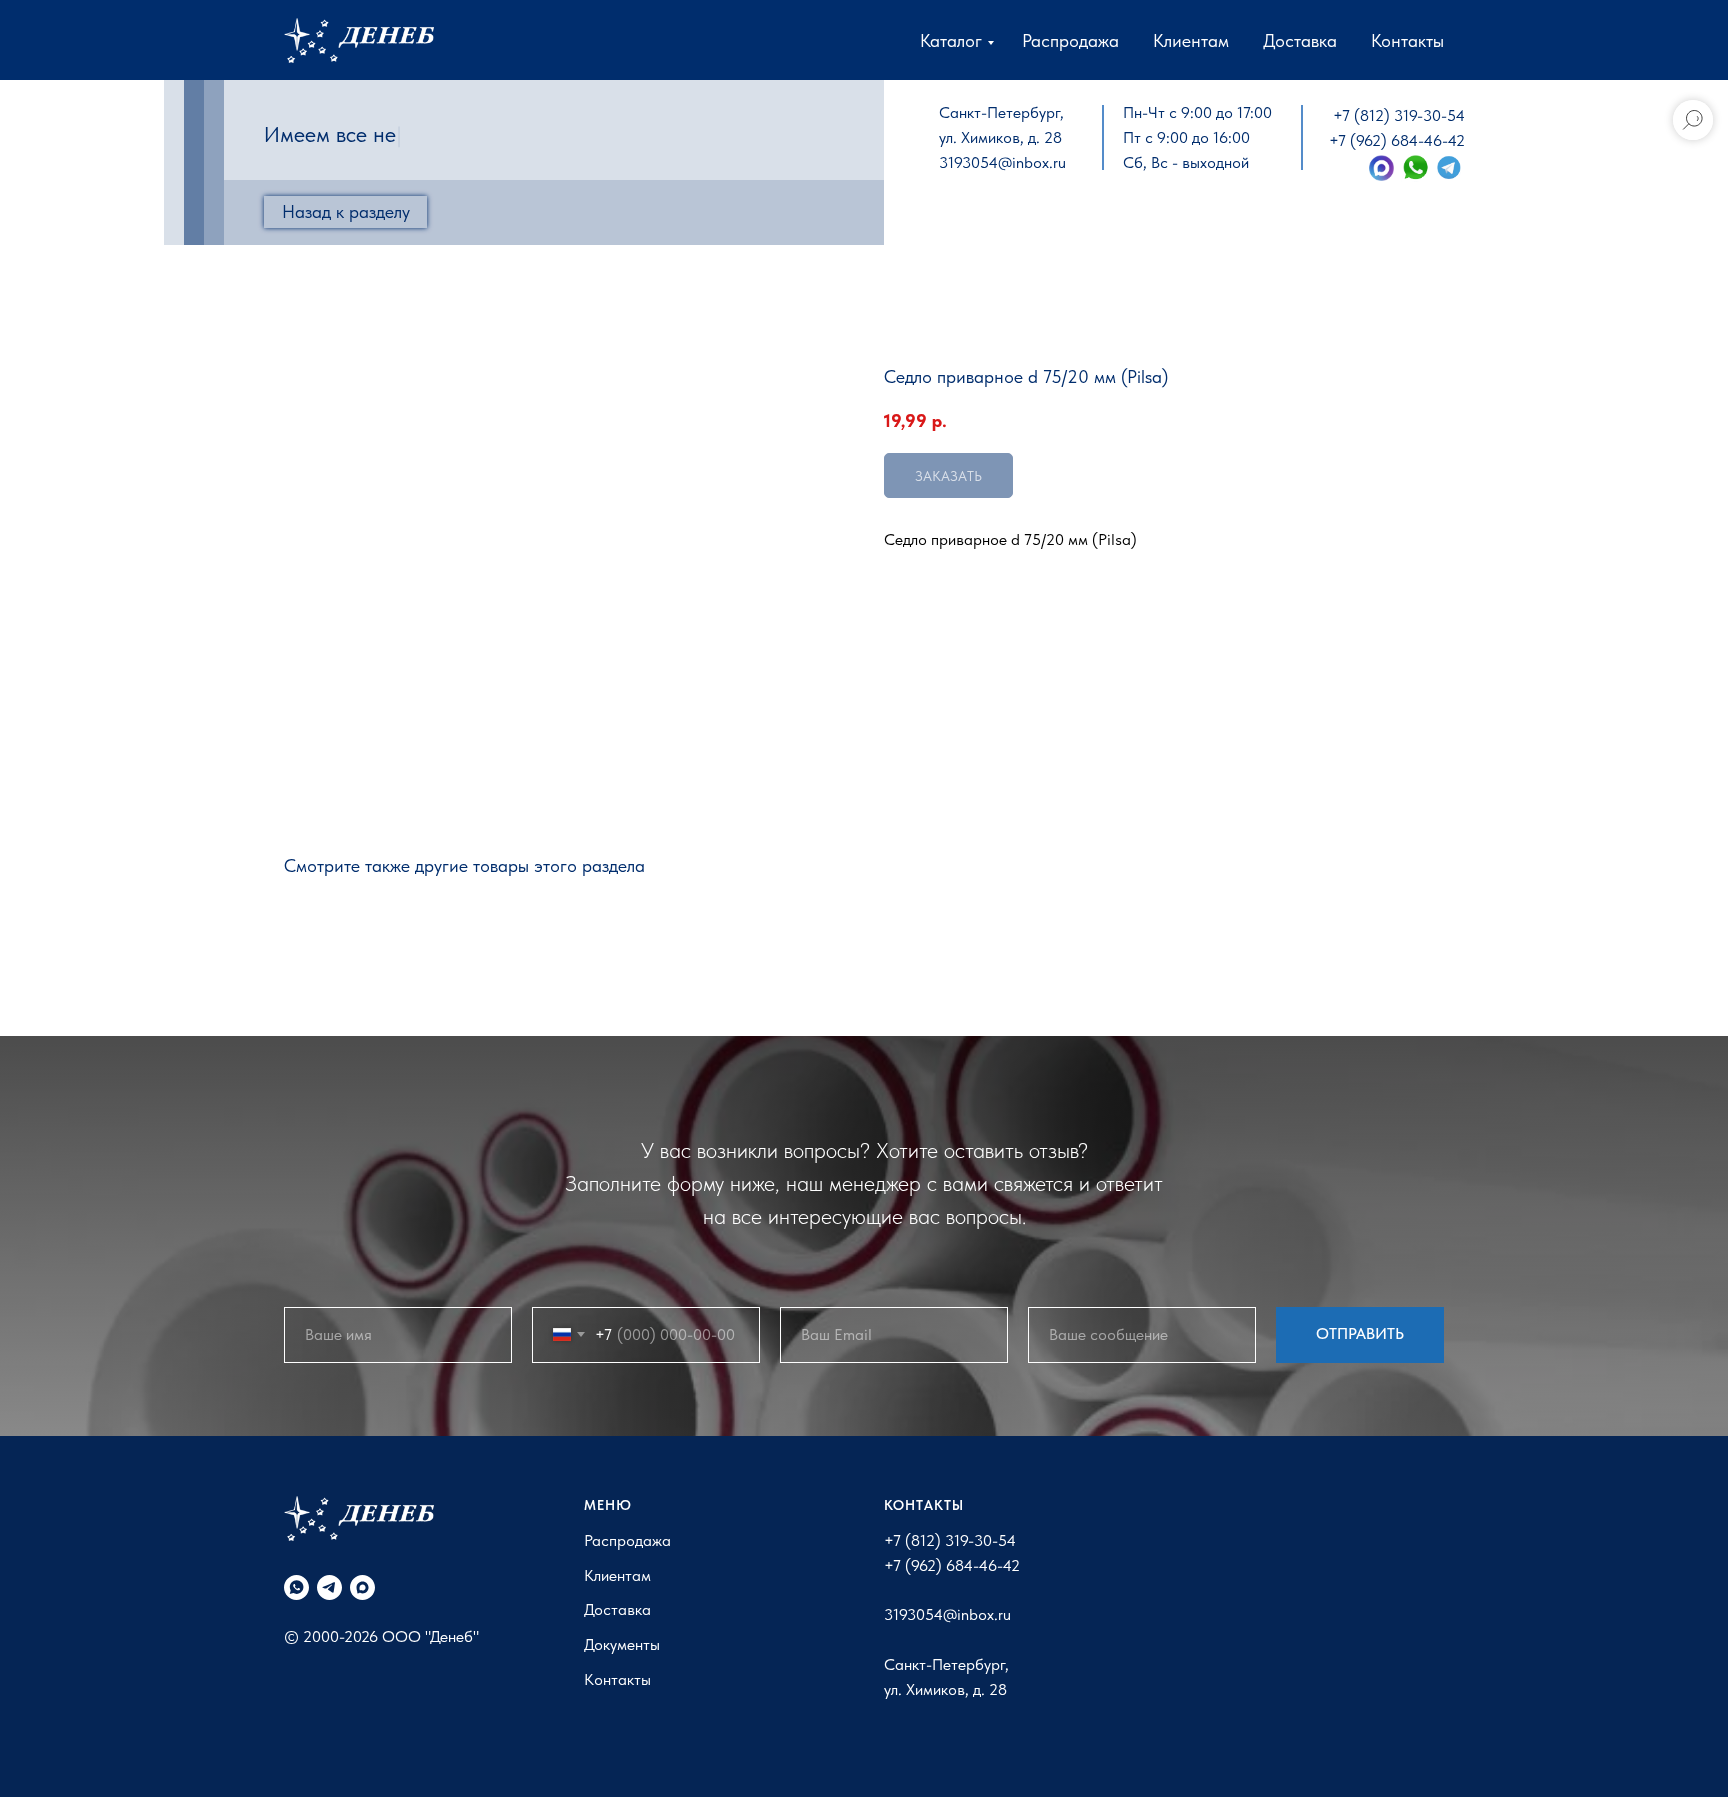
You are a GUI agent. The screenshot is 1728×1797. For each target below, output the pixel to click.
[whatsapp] (296, 1587)
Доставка (1300, 40)
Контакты (1407, 40)
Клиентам (1191, 40)
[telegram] (329, 1587)
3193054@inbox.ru (1002, 162)
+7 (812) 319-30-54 (1399, 115)
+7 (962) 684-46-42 (1397, 140)
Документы (622, 1644)
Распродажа (1070, 40)
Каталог (951, 40)
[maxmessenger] (362, 1587)
